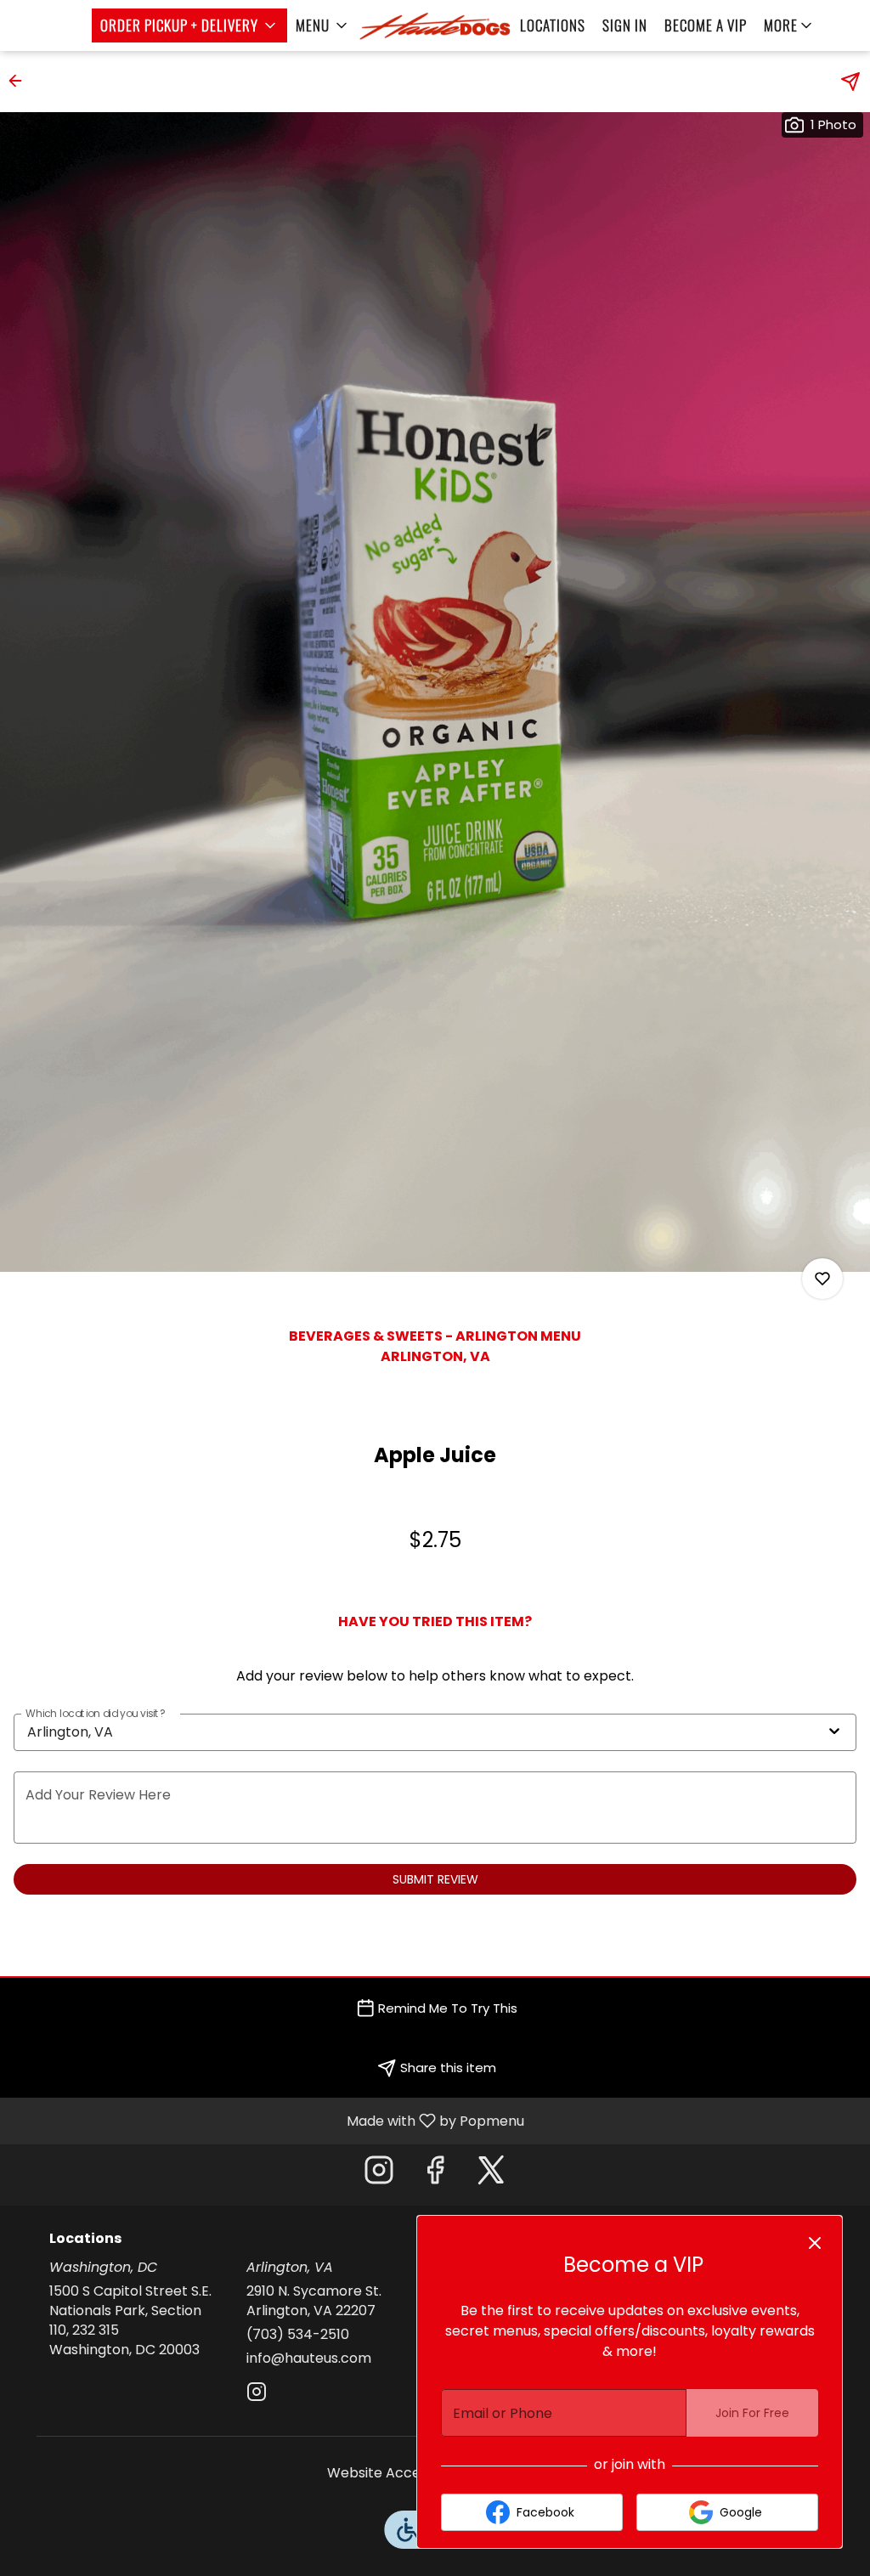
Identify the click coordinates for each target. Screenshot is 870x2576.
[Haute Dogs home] (435, 25)
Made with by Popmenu (268, 2120)
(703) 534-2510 (298, 2335)
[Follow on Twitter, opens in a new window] (491, 2175)
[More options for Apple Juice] (822, 1279)
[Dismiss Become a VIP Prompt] (815, 2243)
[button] (189, 25)
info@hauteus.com (309, 2359)
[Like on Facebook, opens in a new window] (435, 2175)
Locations (553, 25)
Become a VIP (706, 25)
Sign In (625, 25)
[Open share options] (850, 82)
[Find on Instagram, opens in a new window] (379, 2175)
